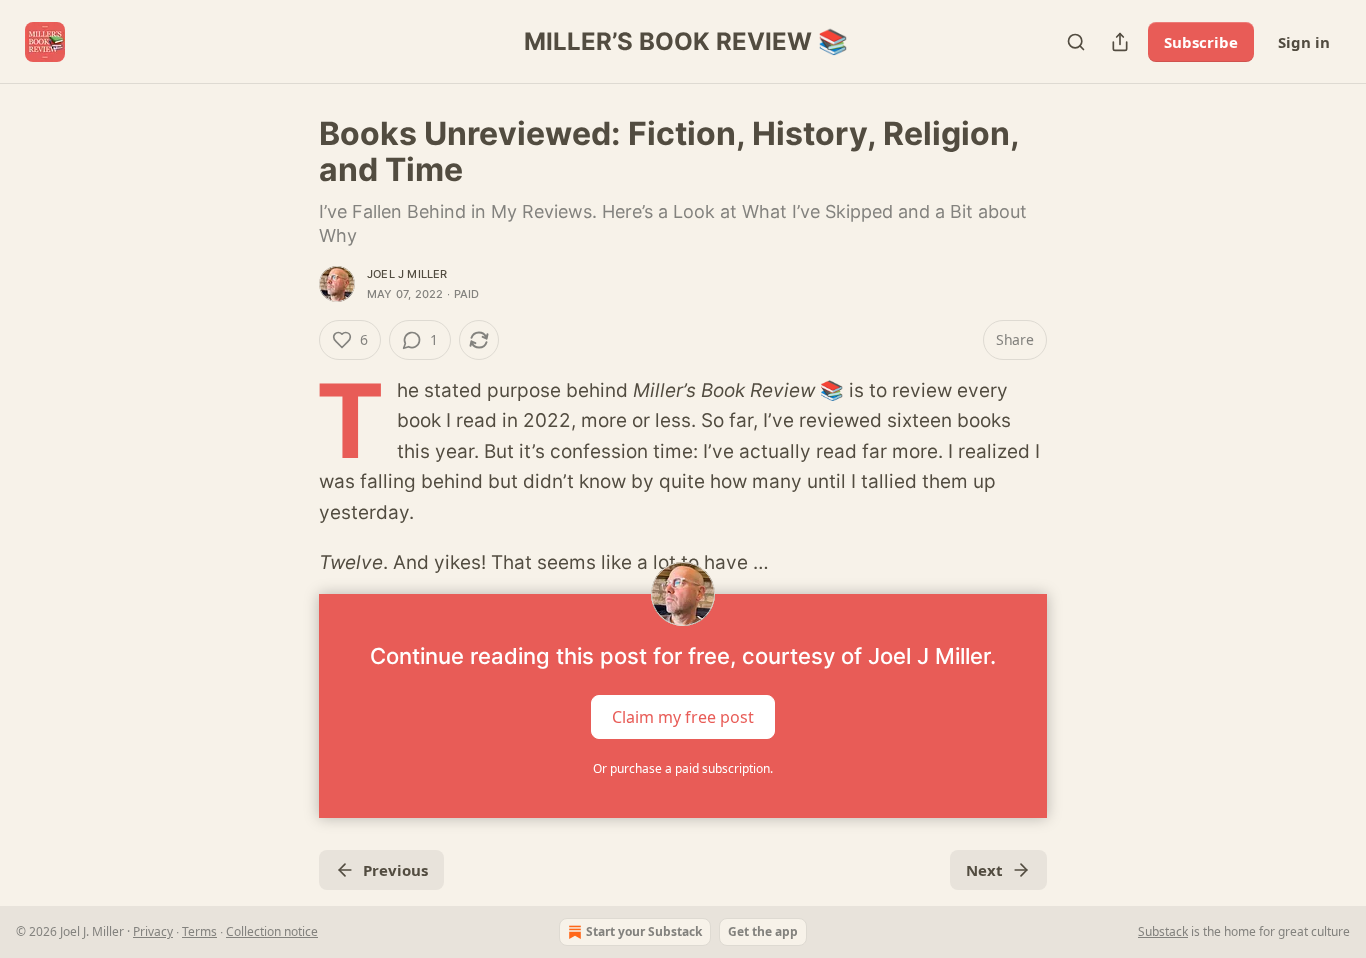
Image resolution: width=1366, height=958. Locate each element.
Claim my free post (683, 717)
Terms (199, 931)
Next (984, 870)
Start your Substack (644, 931)
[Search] (1076, 42)
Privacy (153, 931)
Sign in (1304, 42)
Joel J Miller (407, 274)
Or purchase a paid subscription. (683, 768)
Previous (395, 870)
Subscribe (1201, 42)
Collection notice (272, 931)
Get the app (763, 931)
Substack (1163, 931)
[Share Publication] (1120, 42)
